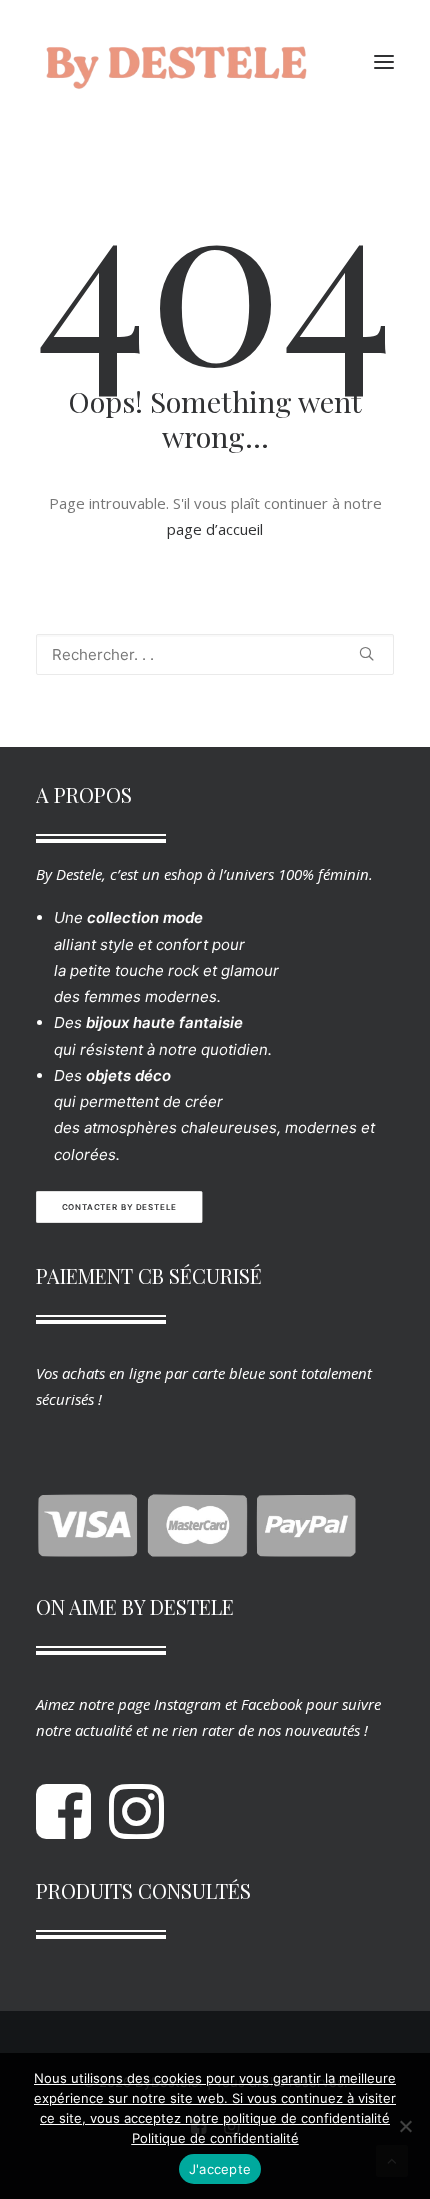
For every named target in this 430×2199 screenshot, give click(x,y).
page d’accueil (215, 529)
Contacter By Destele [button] (119, 1207)
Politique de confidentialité (215, 2138)
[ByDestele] (176, 62)
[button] (384, 62)
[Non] (405, 2126)
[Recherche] (215, 654)
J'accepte (220, 2169)
